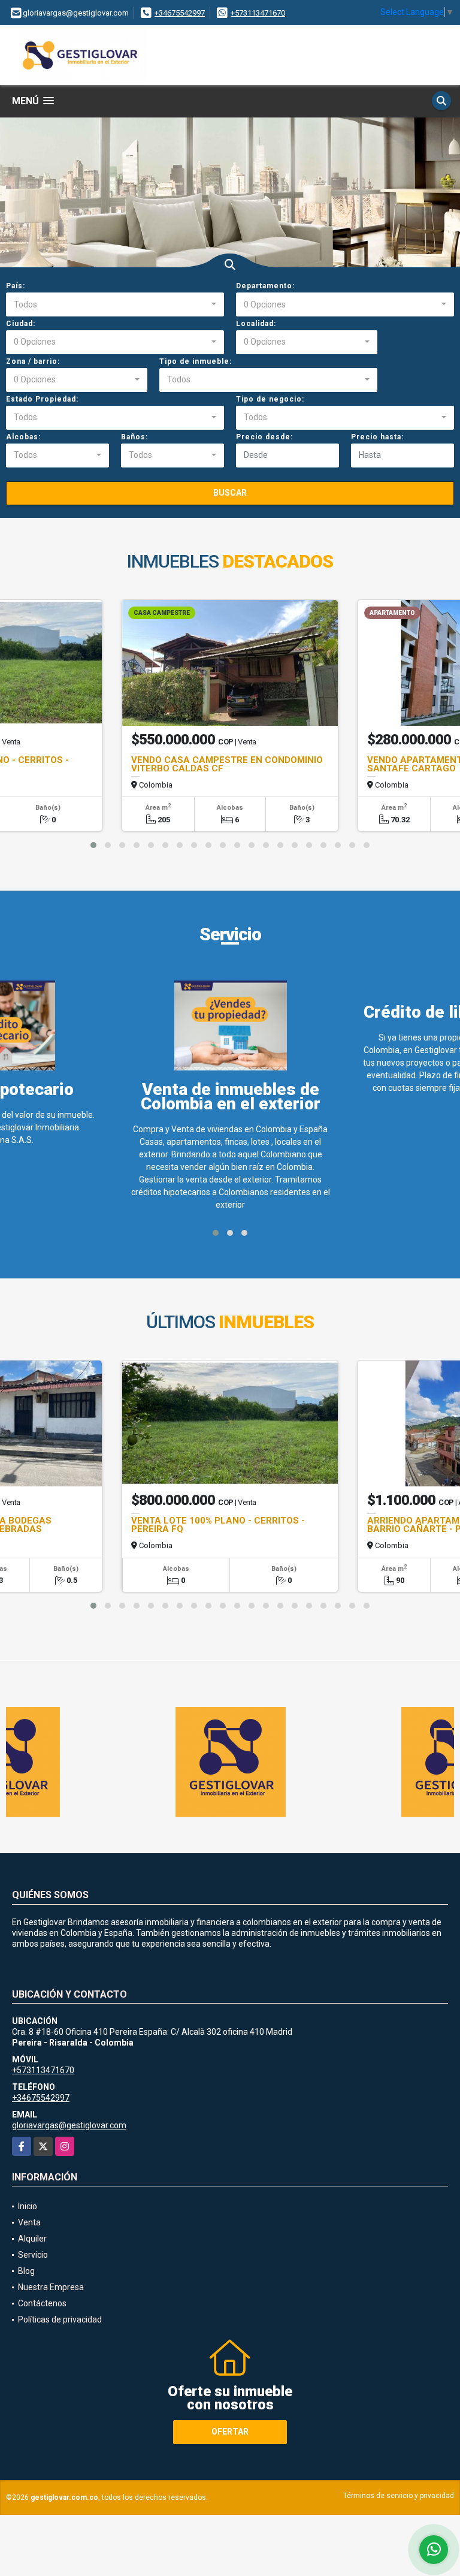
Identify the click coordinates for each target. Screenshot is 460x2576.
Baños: (134, 437)
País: (16, 286)
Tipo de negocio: (270, 399)
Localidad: (256, 324)
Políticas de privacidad (60, 2319)
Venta (29, 2222)
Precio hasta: (377, 437)
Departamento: (265, 286)
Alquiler (32, 2239)
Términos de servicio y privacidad (399, 2496)
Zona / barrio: (33, 361)
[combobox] (115, 304)
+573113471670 (258, 13)
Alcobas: (23, 437)
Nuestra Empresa (51, 2287)
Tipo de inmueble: (196, 361)
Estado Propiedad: (42, 399)
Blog (26, 2271)
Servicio (33, 2255)
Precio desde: (264, 437)
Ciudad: (21, 324)
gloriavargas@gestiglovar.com (69, 2125)
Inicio (28, 2206)
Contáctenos (42, 2303)
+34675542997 (180, 13)
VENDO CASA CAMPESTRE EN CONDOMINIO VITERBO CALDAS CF (227, 764)
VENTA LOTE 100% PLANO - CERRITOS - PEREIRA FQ (218, 1525)
